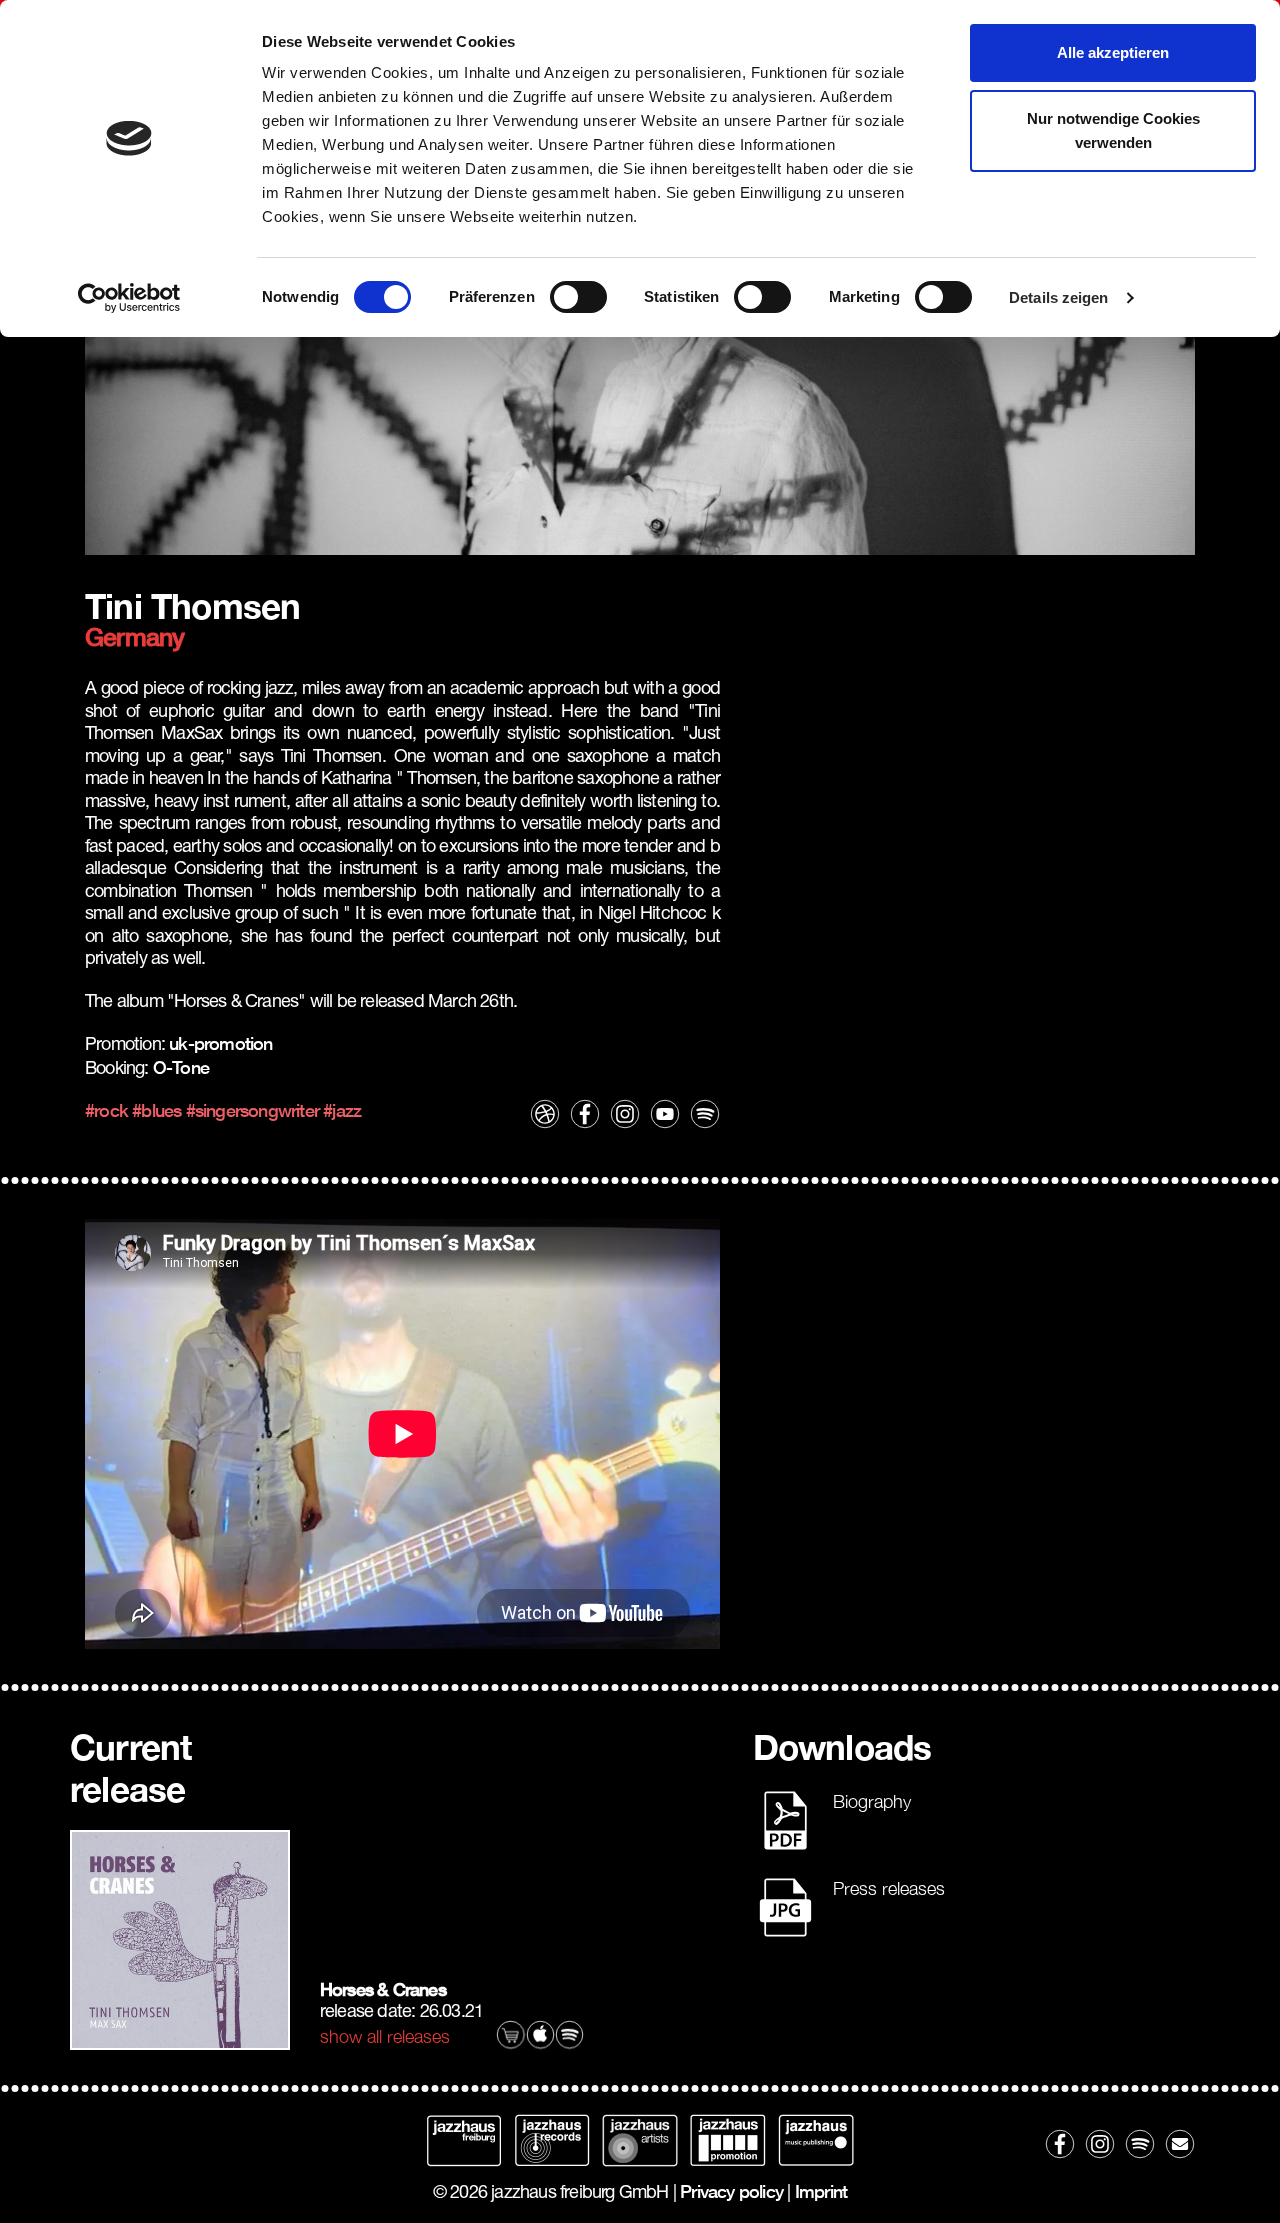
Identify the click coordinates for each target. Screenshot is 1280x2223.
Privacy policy (731, 2191)
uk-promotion (220, 1043)
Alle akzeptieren (1113, 52)
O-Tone (181, 1067)
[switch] (578, 297)
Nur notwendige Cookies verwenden (1113, 130)
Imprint (821, 2191)
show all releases (385, 2036)
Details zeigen (1058, 297)
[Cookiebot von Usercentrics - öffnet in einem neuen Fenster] (129, 298)
